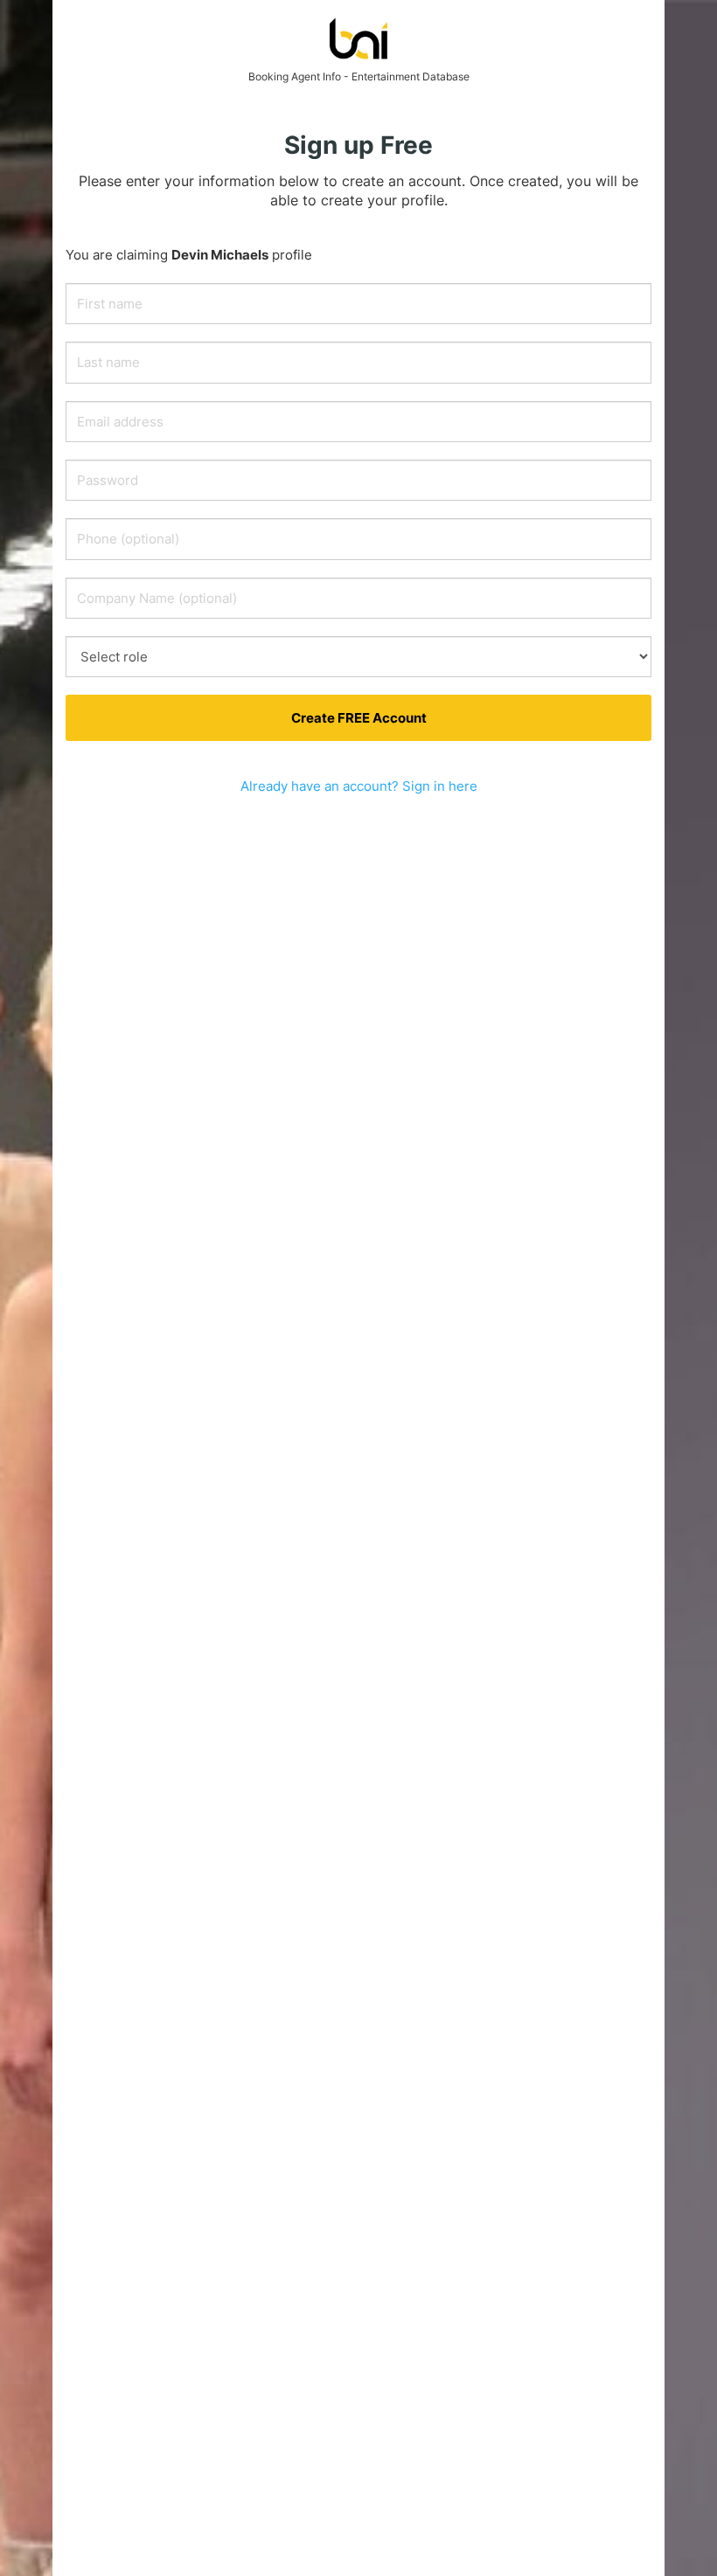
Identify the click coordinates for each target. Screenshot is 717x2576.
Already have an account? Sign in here (359, 786)
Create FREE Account (359, 718)
